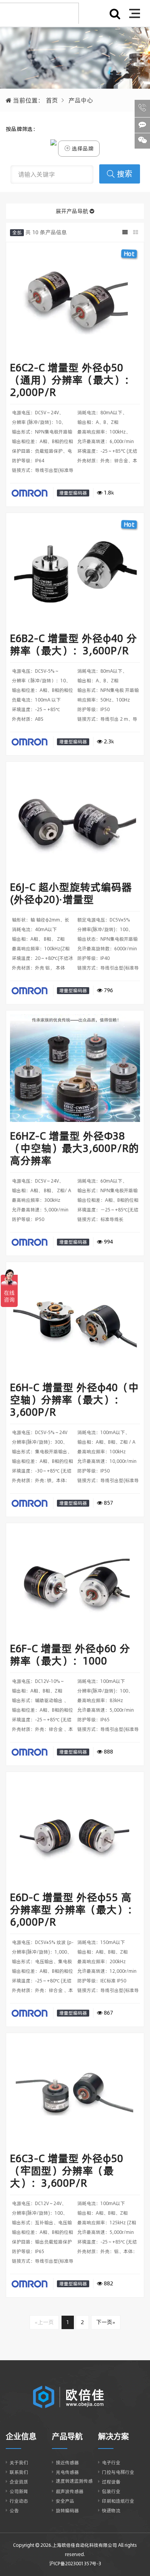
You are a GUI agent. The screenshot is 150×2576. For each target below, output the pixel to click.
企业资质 (19, 2482)
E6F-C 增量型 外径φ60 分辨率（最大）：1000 (70, 1655)
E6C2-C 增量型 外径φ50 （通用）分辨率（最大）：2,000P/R (72, 380)
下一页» (106, 2322)
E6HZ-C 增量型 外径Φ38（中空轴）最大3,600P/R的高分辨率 (74, 1148)
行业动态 (19, 2501)
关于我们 (19, 2463)
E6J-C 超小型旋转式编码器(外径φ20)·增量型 (71, 893)
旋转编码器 (67, 2511)
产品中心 (81, 100)
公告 (14, 2511)
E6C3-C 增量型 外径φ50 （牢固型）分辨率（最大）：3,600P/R (67, 2171)
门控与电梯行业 (118, 2472)
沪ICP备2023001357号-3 (75, 2564)
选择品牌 (82, 149)
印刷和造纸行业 (118, 2501)
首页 (52, 100)
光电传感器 (67, 2472)
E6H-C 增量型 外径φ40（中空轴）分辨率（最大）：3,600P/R (74, 1400)
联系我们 (19, 2472)
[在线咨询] (142, 125)
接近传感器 (67, 2463)
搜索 (125, 174)
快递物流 (111, 2511)
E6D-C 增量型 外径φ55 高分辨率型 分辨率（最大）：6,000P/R (74, 1910)
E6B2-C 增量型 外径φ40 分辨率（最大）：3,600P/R (73, 644)
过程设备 (111, 2482)
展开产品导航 (73, 211)
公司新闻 (19, 2491)
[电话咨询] (142, 108)
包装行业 (111, 2491)
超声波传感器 (70, 2491)
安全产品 (65, 2501)
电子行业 (111, 2463)
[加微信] (142, 141)
